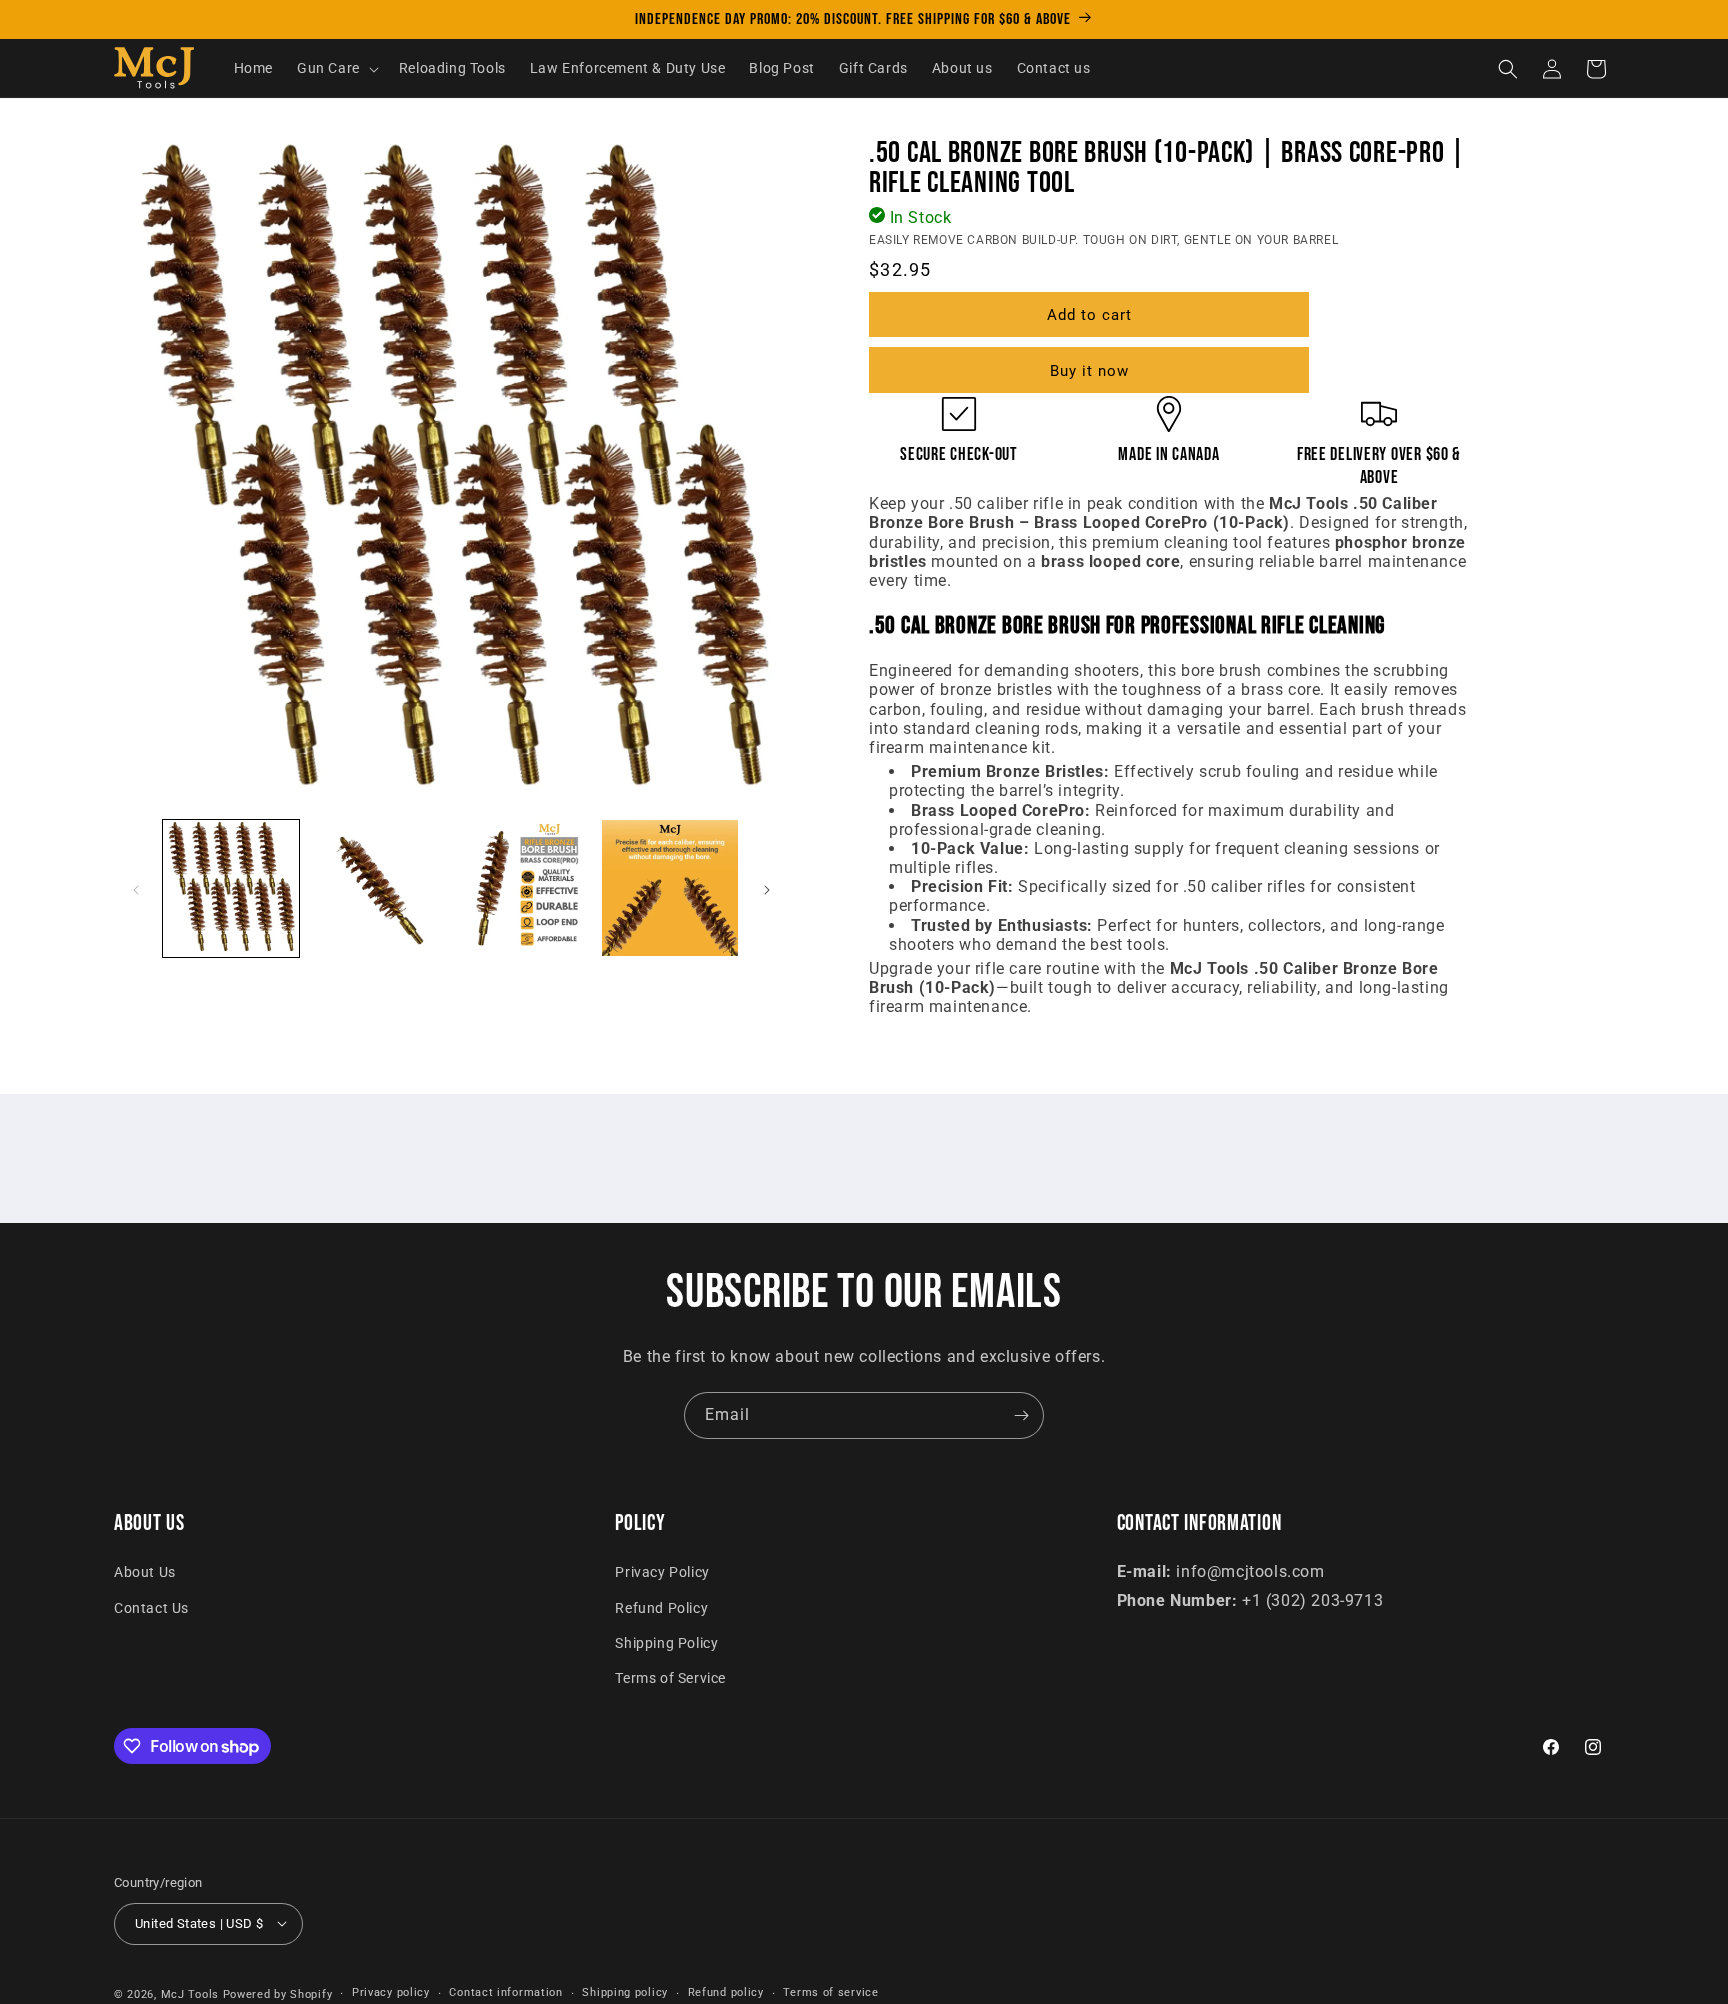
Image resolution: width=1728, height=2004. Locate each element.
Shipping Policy (666, 1642)
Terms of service (830, 1992)
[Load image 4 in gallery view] (670, 888)
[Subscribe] (1021, 1415)
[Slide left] (136, 890)
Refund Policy (661, 1607)
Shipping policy (625, 1992)
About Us (145, 1572)
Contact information (505, 1992)
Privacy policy (391, 1992)
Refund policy (726, 1992)
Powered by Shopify (278, 1993)
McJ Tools (190, 1993)
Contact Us (151, 1607)
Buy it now (1089, 371)
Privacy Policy (662, 1572)
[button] (336, 69)
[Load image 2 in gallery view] (377, 888)
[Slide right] (767, 890)
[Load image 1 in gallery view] (231, 888)
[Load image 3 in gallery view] (524, 888)
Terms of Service (670, 1678)
